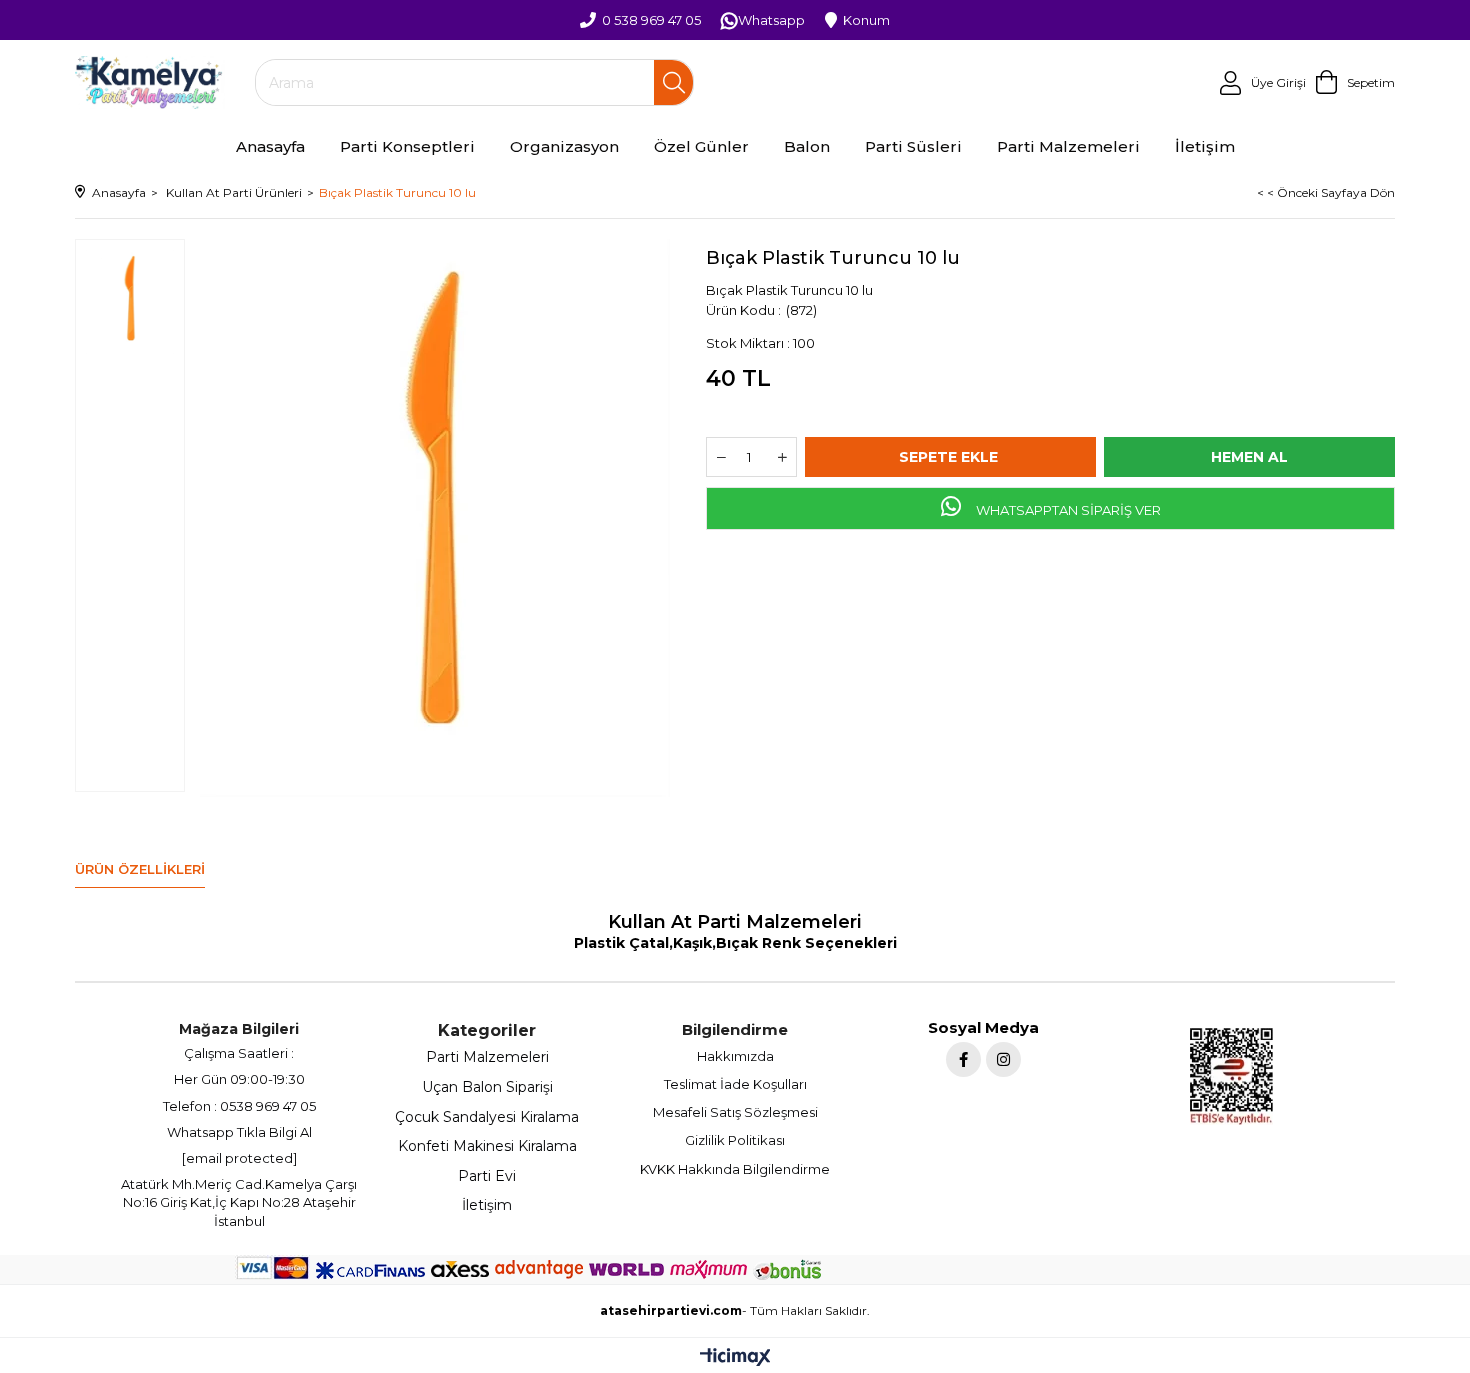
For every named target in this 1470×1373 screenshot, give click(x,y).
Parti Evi (487, 1176)
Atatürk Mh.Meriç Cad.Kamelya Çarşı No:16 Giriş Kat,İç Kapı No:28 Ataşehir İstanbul (239, 1202)
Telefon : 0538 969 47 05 (239, 1106)
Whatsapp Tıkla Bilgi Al (239, 1132)
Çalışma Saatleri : (239, 1053)
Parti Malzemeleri (487, 1057)
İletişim (487, 1205)
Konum (866, 20)
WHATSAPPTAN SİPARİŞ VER (1067, 510)
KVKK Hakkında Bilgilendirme (735, 1169)
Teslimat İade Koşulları (735, 1084)
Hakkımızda (735, 1056)
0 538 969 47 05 (651, 20)
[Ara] (673, 82)
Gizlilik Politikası (735, 1140)
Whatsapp (771, 20)
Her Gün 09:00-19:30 (239, 1079)
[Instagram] (1003, 1059)
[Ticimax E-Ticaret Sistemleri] (735, 1358)
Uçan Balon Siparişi (487, 1087)
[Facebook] (963, 1059)
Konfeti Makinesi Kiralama (487, 1146)
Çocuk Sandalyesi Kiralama (487, 1117)
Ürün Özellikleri (140, 869)
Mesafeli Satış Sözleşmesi (735, 1112)
